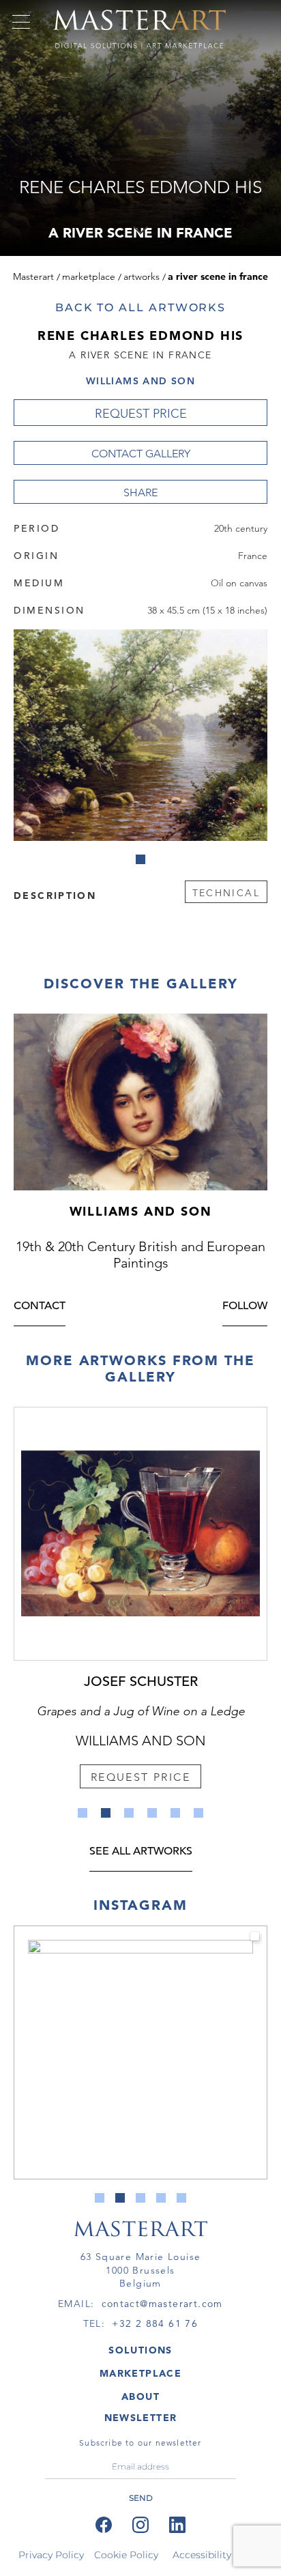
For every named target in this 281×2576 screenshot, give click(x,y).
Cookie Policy (126, 2555)
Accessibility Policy (218, 2555)
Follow (245, 1307)
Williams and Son (140, 381)
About (140, 2396)
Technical (226, 893)
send (141, 2498)
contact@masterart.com (162, 2304)
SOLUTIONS (140, 2350)
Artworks (142, 276)
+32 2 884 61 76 (155, 2323)
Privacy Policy (51, 2555)
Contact (40, 1307)
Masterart (33, 276)
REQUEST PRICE (141, 414)
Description (55, 895)
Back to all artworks (140, 307)
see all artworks (141, 1852)
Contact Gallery (141, 454)
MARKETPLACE (140, 2373)
